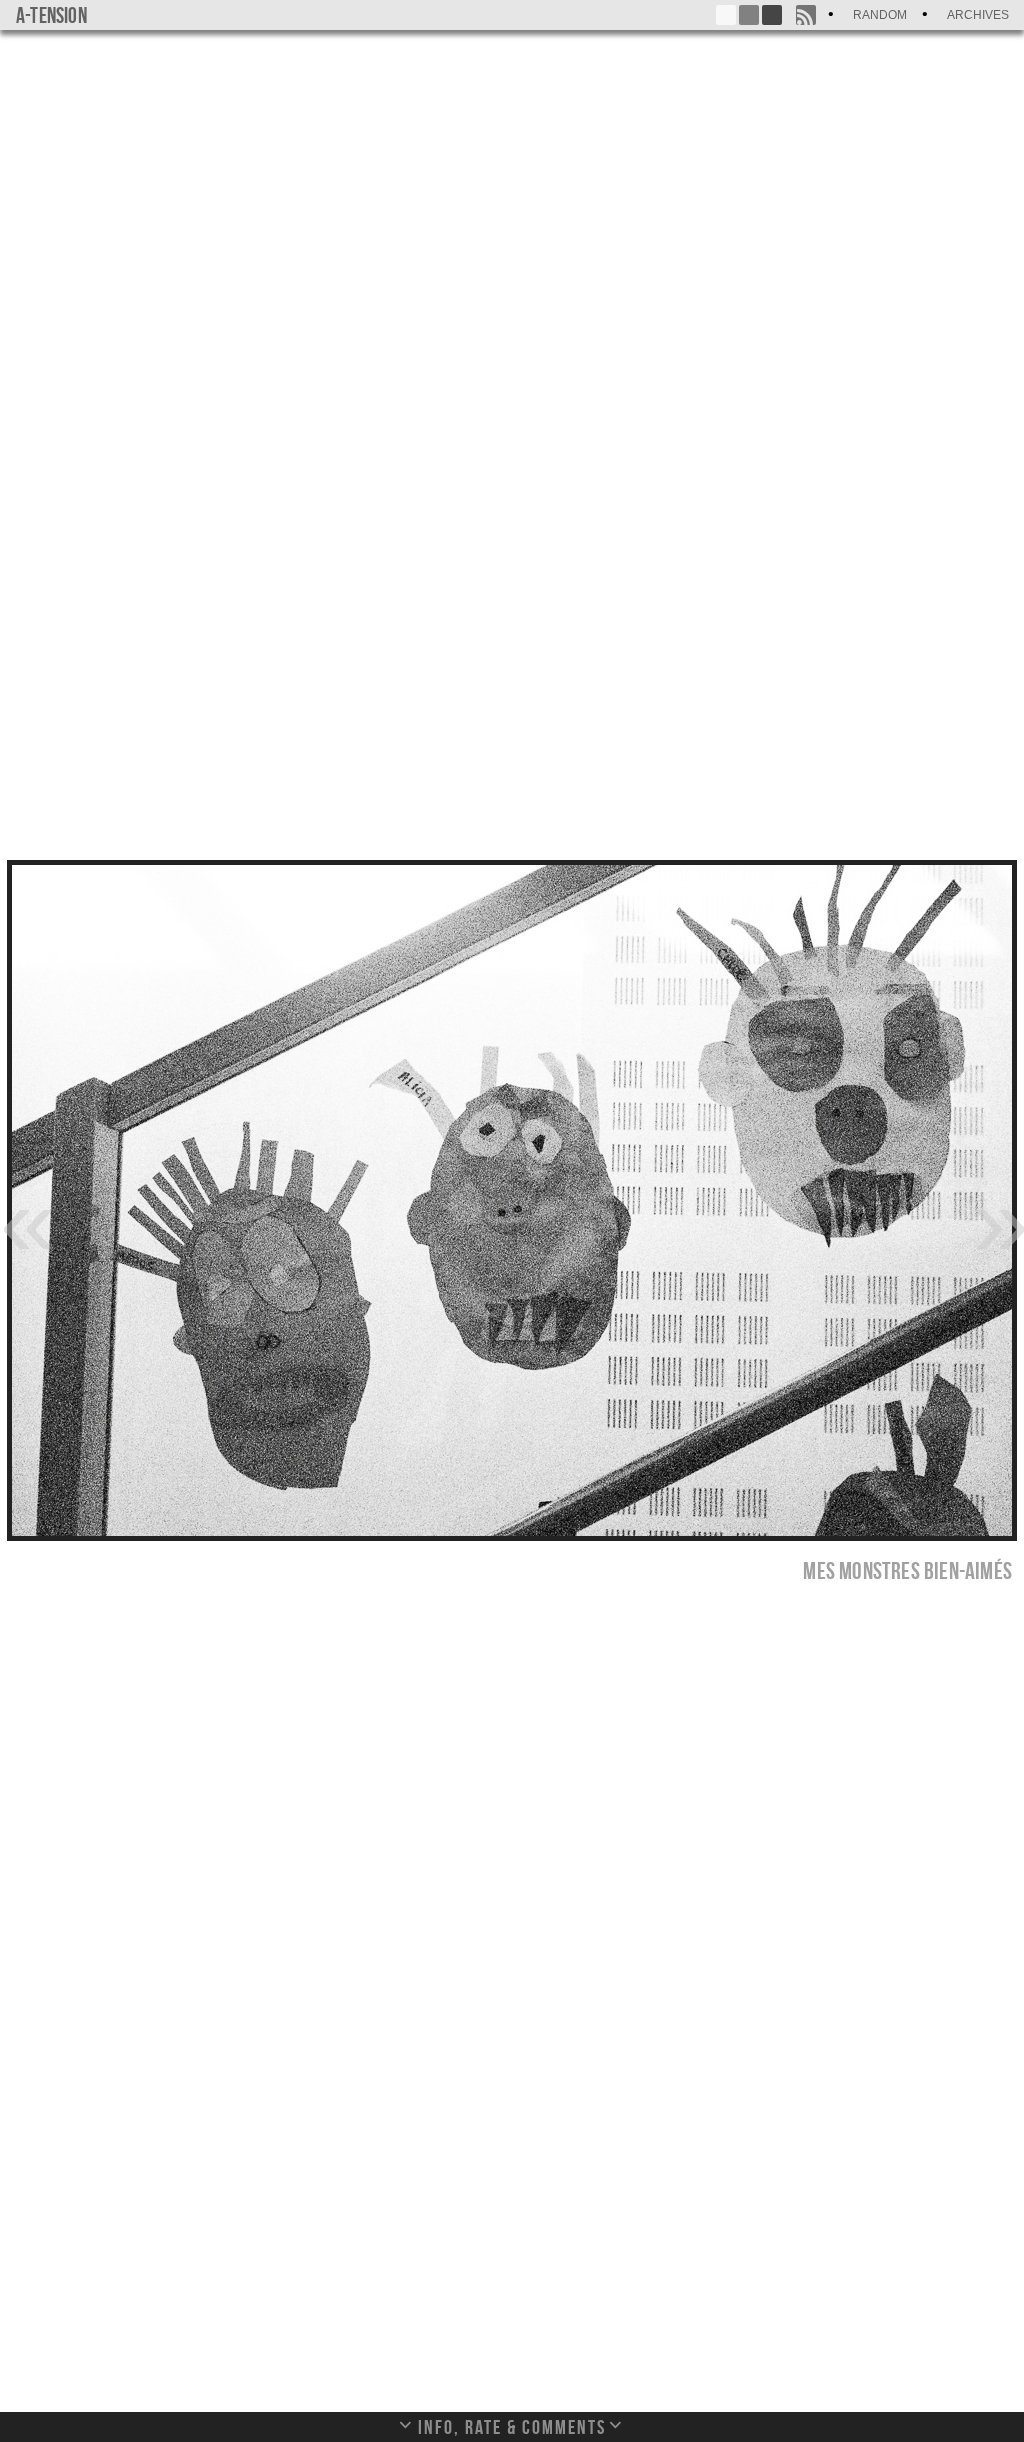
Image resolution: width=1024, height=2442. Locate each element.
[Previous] (25, 1220)
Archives (978, 15)
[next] (998, 1220)
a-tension (51, 15)
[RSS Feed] (806, 15)
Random (880, 15)
